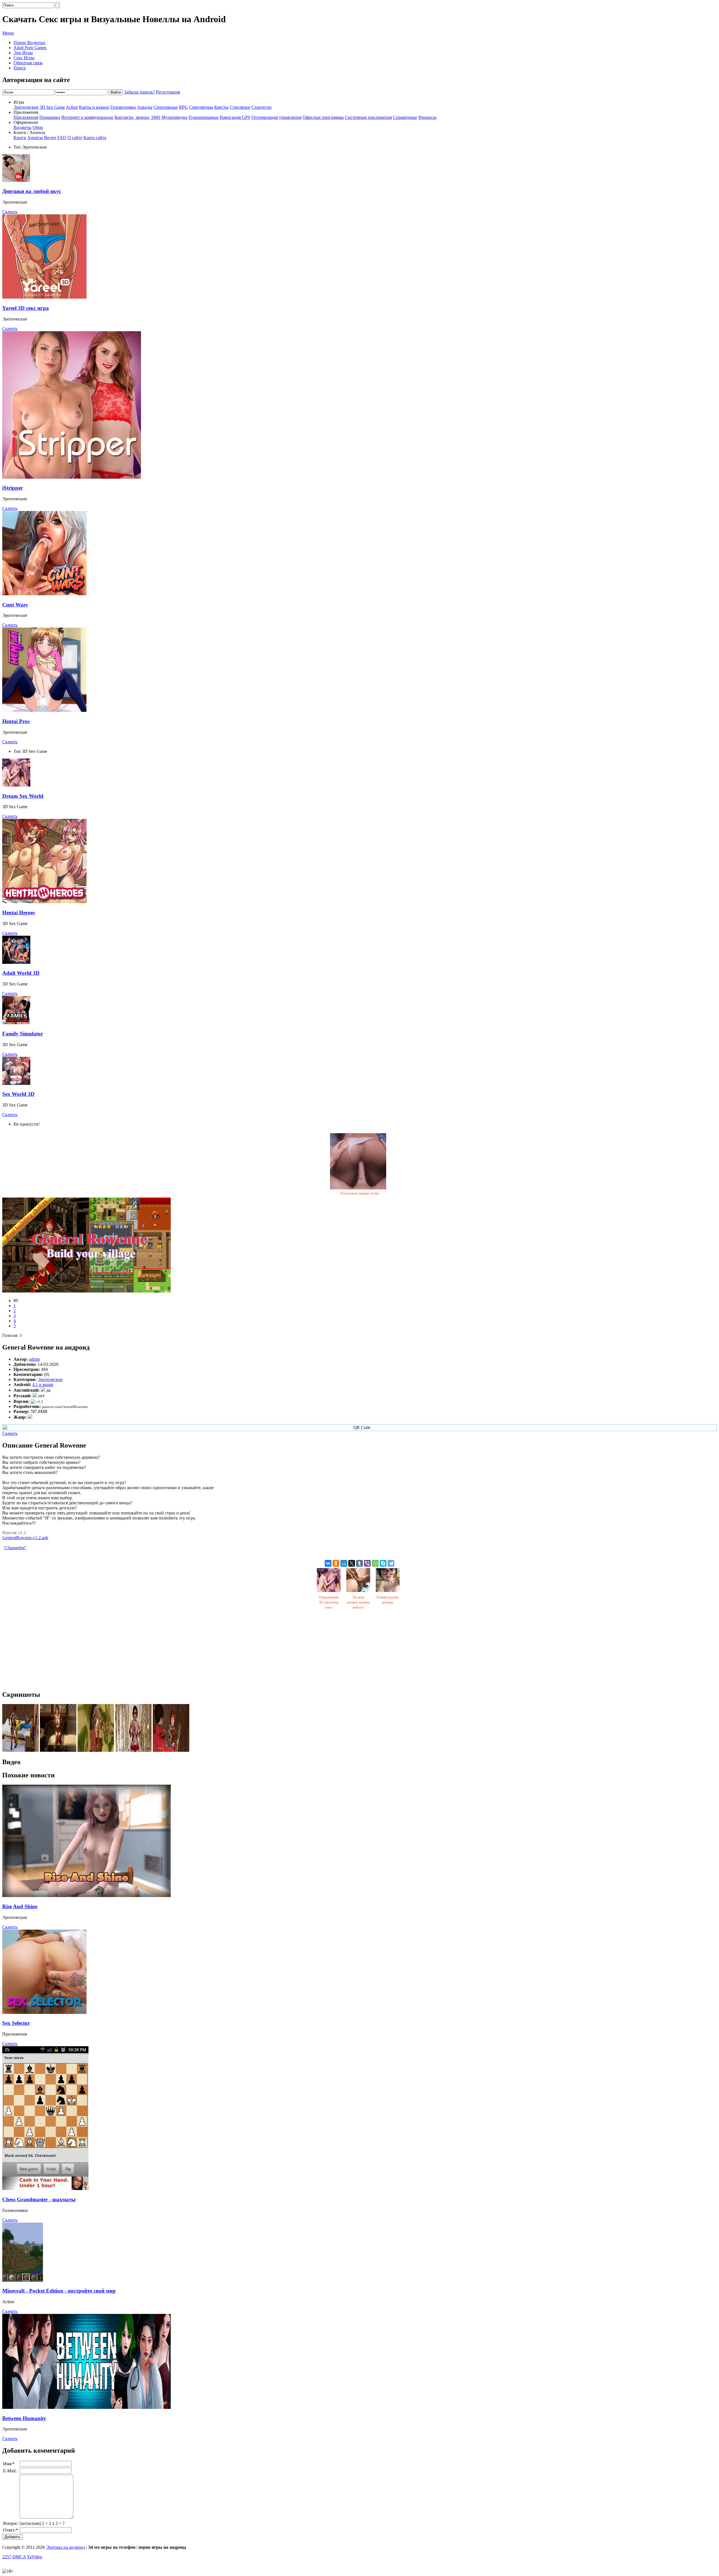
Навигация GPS (235, 117)
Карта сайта (95, 138)
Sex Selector (16, 2023)
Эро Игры (23, 53)
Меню (8, 33)
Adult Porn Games (30, 48)
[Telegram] (391, 1563)
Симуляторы (201, 107)
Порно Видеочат (29, 43)
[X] (352, 1563)
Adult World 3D (21, 973)
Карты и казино (94, 107)
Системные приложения (368, 117)
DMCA (19, 2557)
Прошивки (50, 117)
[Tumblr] (359, 1563)
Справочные (405, 117)
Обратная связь (28, 63)
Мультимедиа (174, 117)
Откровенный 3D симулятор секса (329, 1602)
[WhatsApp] (375, 1563)
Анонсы (35, 138)
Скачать (10, 212)
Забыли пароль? (139, 92)
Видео (50, 138)
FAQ (62, 138)
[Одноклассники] (336, 1563)
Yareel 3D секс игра (26, 308)
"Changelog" (15, 1548)
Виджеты (22, 127)
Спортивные (166, 107)
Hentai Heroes (19, 913)
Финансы (427, 117)
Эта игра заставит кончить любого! (358, 1602)
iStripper (12, 488)
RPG (183, 107)
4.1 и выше (43, 1384)
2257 (7, 2557)
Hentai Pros (16, 721)
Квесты (221, 107)
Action (72, 107)
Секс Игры (24, 58)
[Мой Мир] (344, 1563)
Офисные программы (323, 117)
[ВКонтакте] (328, 1563)
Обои (38, 127)
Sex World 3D (18, 1094)
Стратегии (261, 107)
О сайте (75, 138)
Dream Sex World (23, 796)
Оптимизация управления (276, 117)
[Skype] (383, 1563)
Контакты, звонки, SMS (137, 117)
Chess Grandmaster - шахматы (39, 2199)
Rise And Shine (20, 1906)
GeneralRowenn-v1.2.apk (25, 1538)
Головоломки (123, 107)
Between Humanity (24, 2418)
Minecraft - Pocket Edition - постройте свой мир (59, 2291)
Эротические (26, 107)
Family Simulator (23, 1034)
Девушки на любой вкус (32, 191)
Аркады (145, 107)
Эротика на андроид (66, 2547)
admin (34, 1359)
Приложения (26, 117)
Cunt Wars (15, 605)
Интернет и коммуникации (87, 117)
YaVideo (34, 2557)
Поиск (20, 68)
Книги (20, 138)
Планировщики (203, 117)
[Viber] (367, 1563)
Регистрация (168, 92)
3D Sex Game (52, 107)
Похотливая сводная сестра (359, 1193)
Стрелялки (240, 107)
